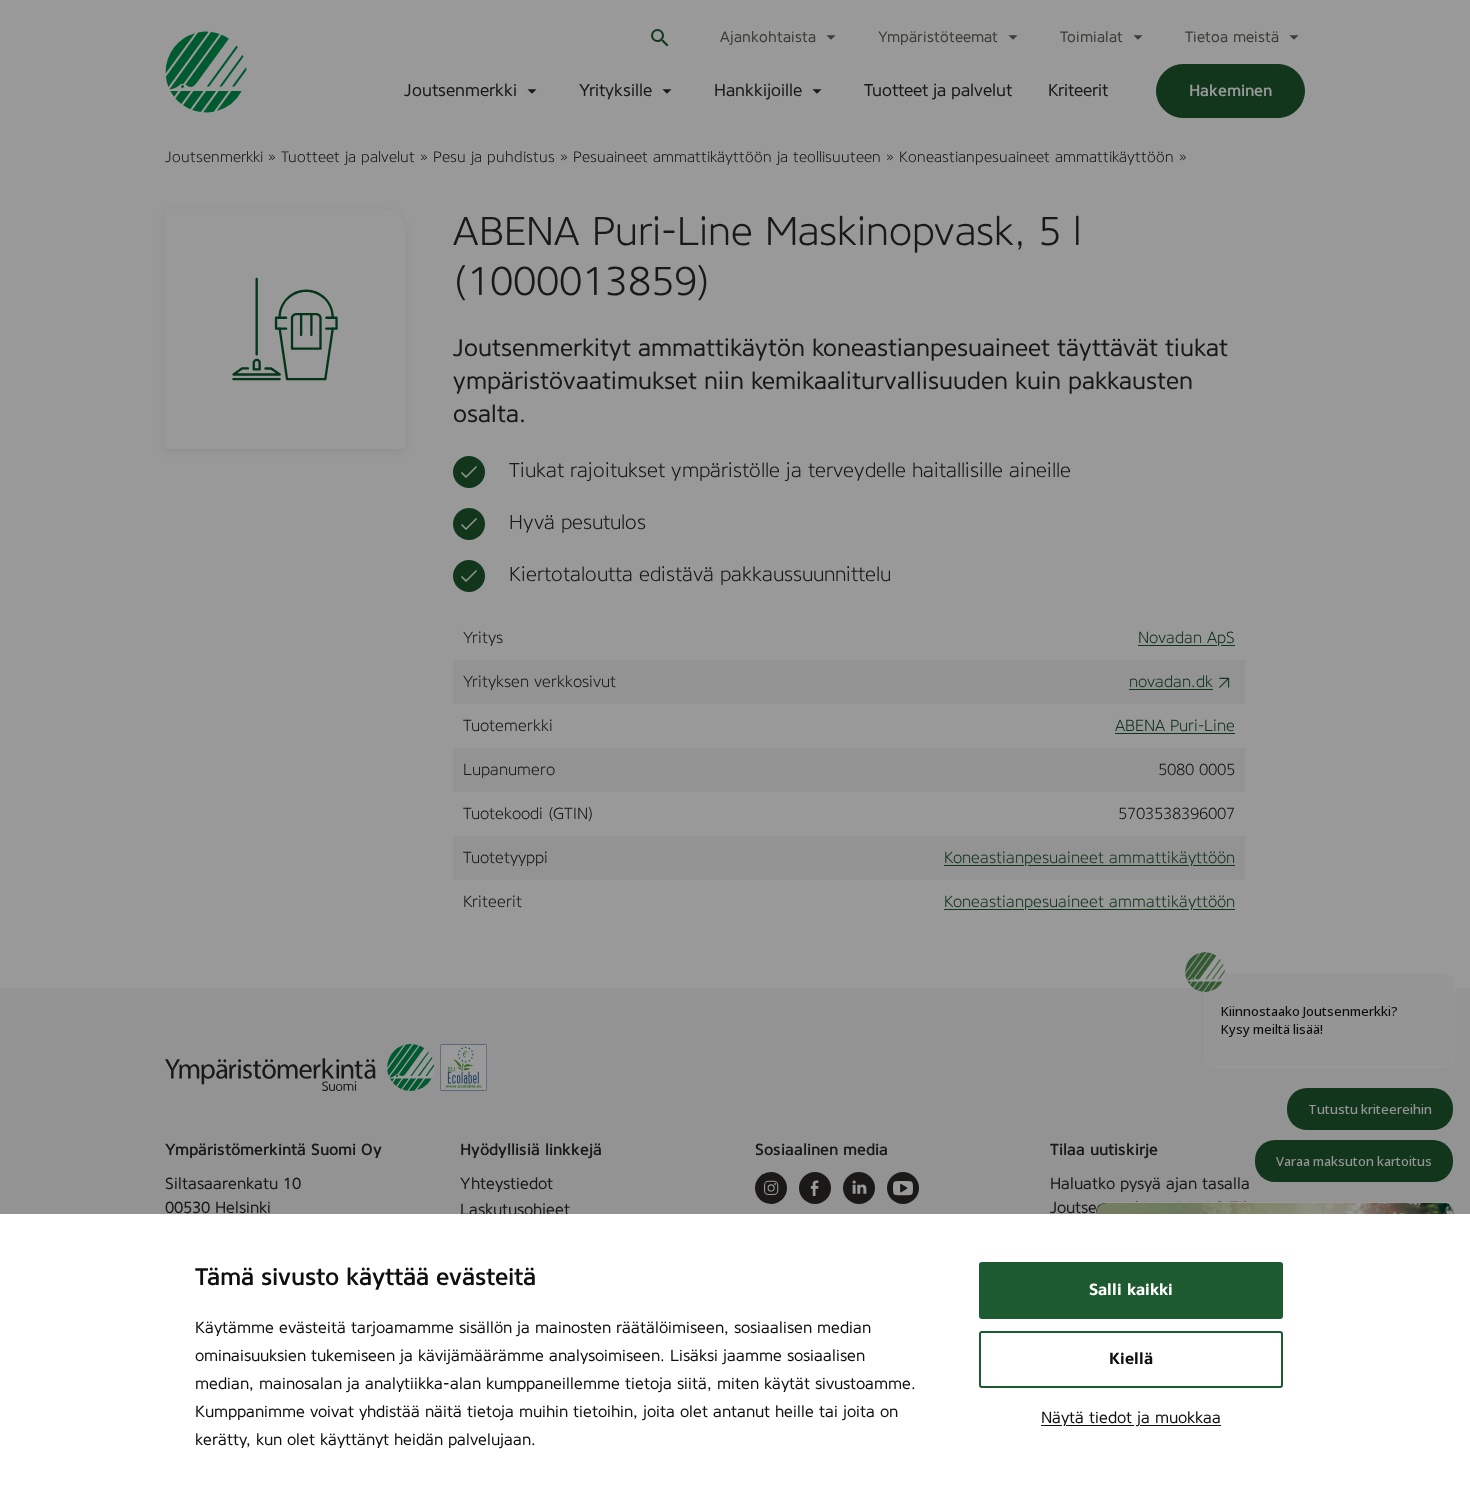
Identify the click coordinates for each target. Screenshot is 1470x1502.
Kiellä (1131, 1359)
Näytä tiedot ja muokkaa (1131, 1418)
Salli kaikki (1131, 1290)
